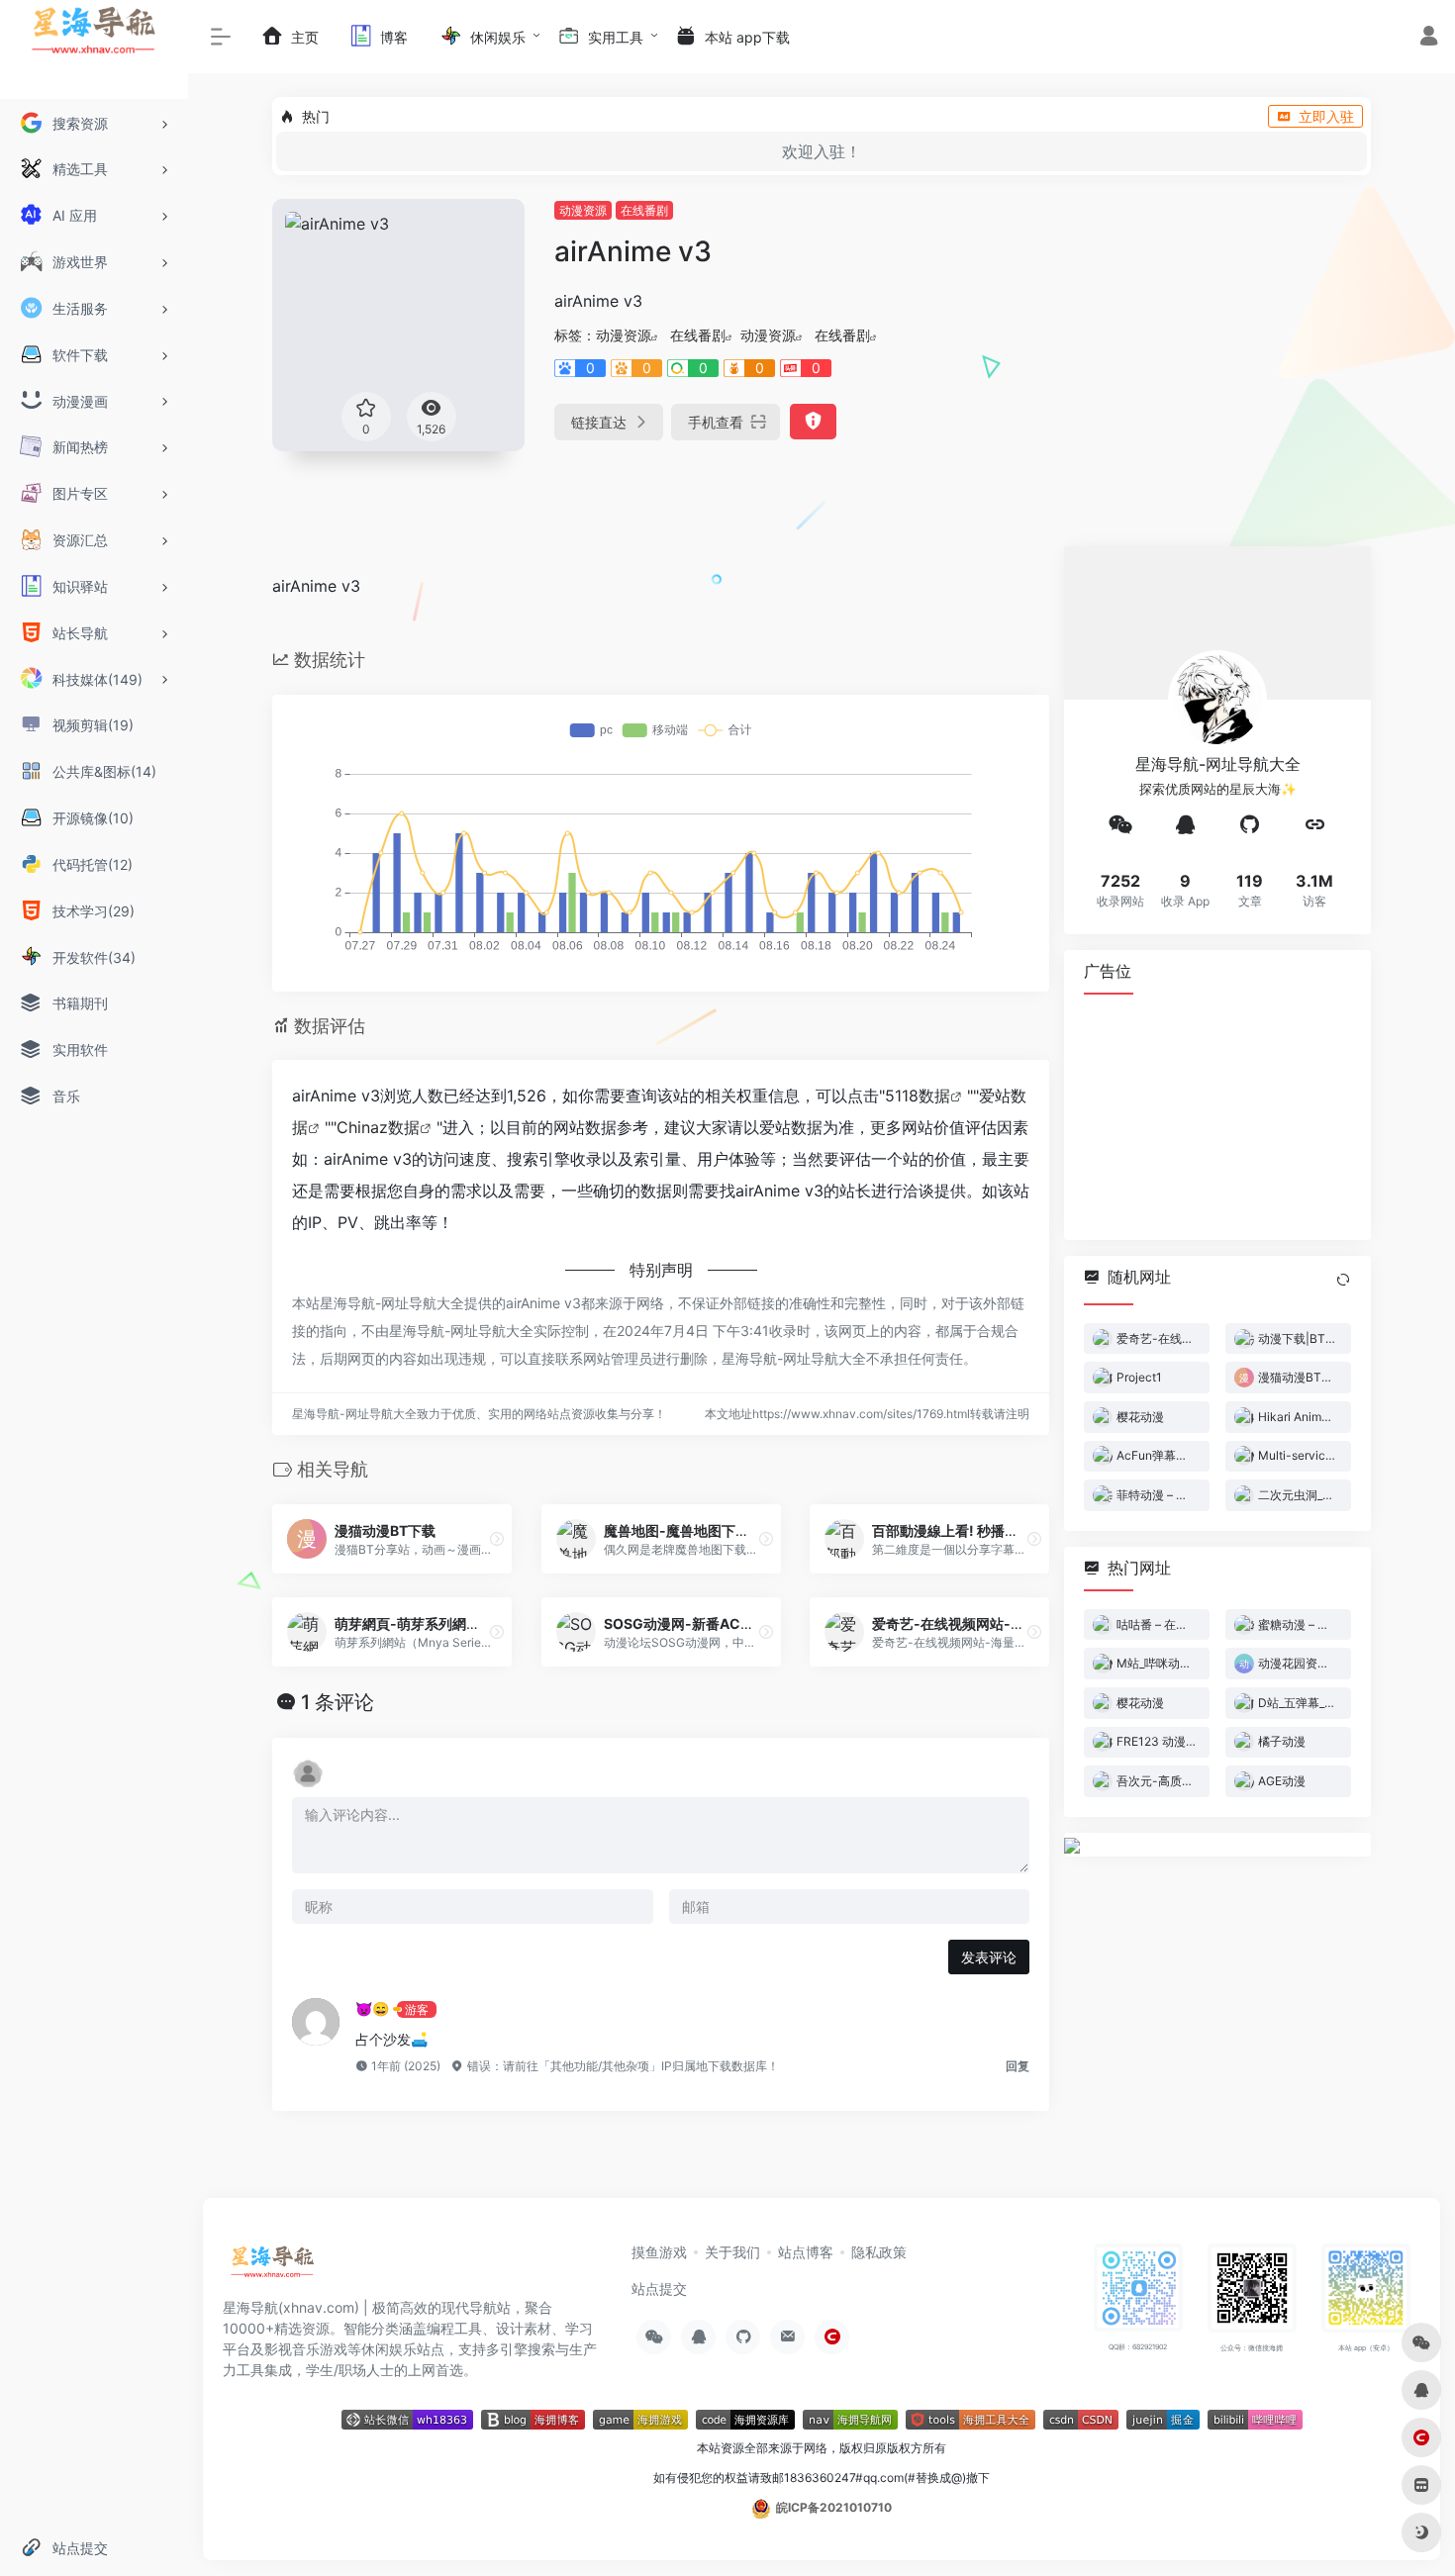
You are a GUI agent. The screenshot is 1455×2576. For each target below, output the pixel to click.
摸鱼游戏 (659, 2252)
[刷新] (1343, 1280)
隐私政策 (879, 2252)
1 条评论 (338, 1702)
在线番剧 (644, 210)
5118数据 (918, 1096)
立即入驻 (1326, 116)
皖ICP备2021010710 (834, 2507)
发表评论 (989, 1957)
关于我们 (732, 2252)
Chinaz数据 (378, 1127)
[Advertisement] (1217, 1116)
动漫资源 (583, 210)
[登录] (1429, 38)
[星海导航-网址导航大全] (273, 2267)
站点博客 (806, 2252)
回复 (1018, 2066)
